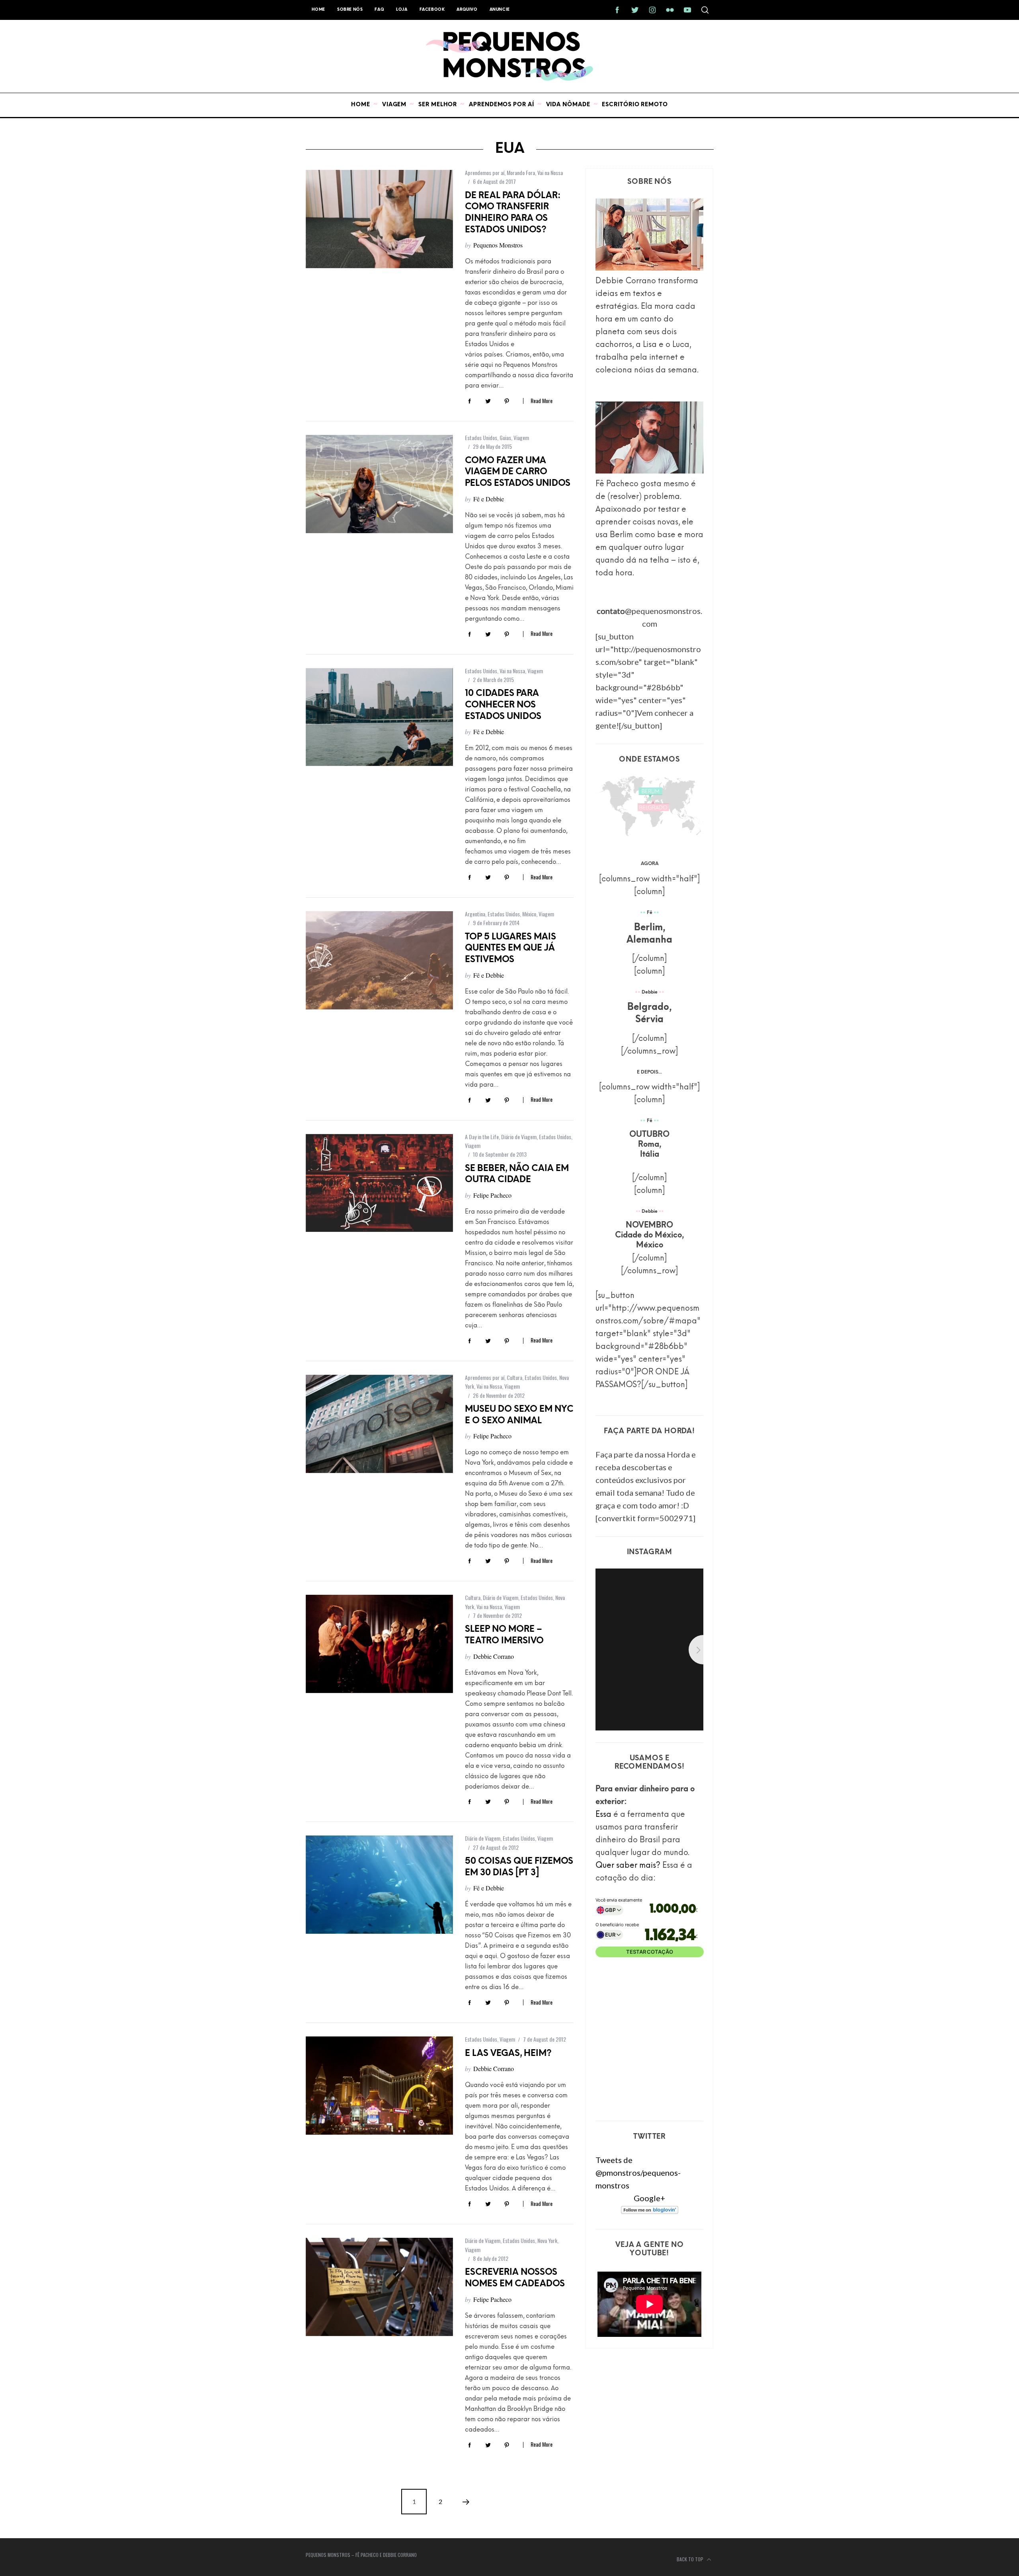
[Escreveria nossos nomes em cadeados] (379, 2287)
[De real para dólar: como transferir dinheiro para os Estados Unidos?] (379, 219)
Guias (505, 437)
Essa (603, 1815)
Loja (402, 10)
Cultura (514, 1377)
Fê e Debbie (489, 499)
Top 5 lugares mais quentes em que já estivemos (510, 949)
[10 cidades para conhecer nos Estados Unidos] (379, 717)
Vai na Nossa (550, 172)
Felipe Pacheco (492, 1195)
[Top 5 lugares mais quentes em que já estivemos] (379, 960)
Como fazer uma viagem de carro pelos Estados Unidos (518, 472)
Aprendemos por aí (485, 172)
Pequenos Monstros (498, 245)
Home (318, 10)
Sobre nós (350, 10)
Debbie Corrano (494, 1656)
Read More (542, 401)
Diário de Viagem (519, 1137)
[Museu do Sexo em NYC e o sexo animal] (379, 1424)
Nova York (547, 2240)
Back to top (691, 2559)
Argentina (475, 914)
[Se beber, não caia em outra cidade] (379, 1183)
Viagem (521, 437)
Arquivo (467, 10)
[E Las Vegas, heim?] (379, 2086)
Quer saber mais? (628, 1866)
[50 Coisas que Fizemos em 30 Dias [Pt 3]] (379, 1885)
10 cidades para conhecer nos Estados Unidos (503, 705)
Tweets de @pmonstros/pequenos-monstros (638, 2173)
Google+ (649, 2198)
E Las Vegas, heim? (508, 2054)
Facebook (432, 10)
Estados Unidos (481, 437)
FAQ (379, 10)
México (529, 914)
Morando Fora (521, 172)
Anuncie (500, 10)
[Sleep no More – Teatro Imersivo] (379, 1644)
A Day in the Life (482, 1137)
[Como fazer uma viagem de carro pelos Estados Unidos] (379, 484)
